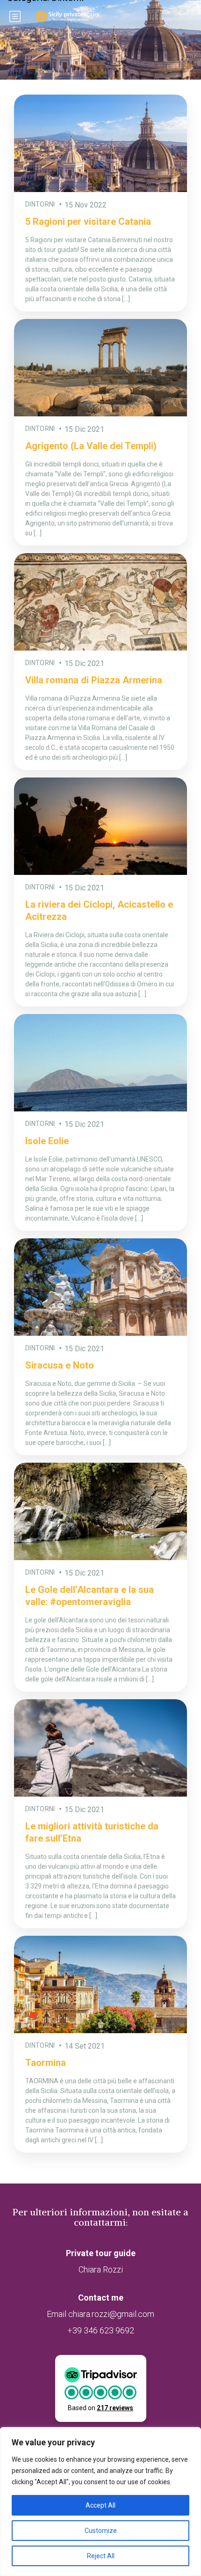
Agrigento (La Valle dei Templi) (91, 446)
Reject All (101, 2556)
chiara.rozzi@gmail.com (111, 2314)
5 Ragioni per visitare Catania (88, 222)
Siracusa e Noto (60, 1365)
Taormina (46, 2063)
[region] (100, 2502)
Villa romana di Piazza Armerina (94, 680)
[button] (101, 2388)
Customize (101, 2531)
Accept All (100, 2505)
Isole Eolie (47, 1141)
